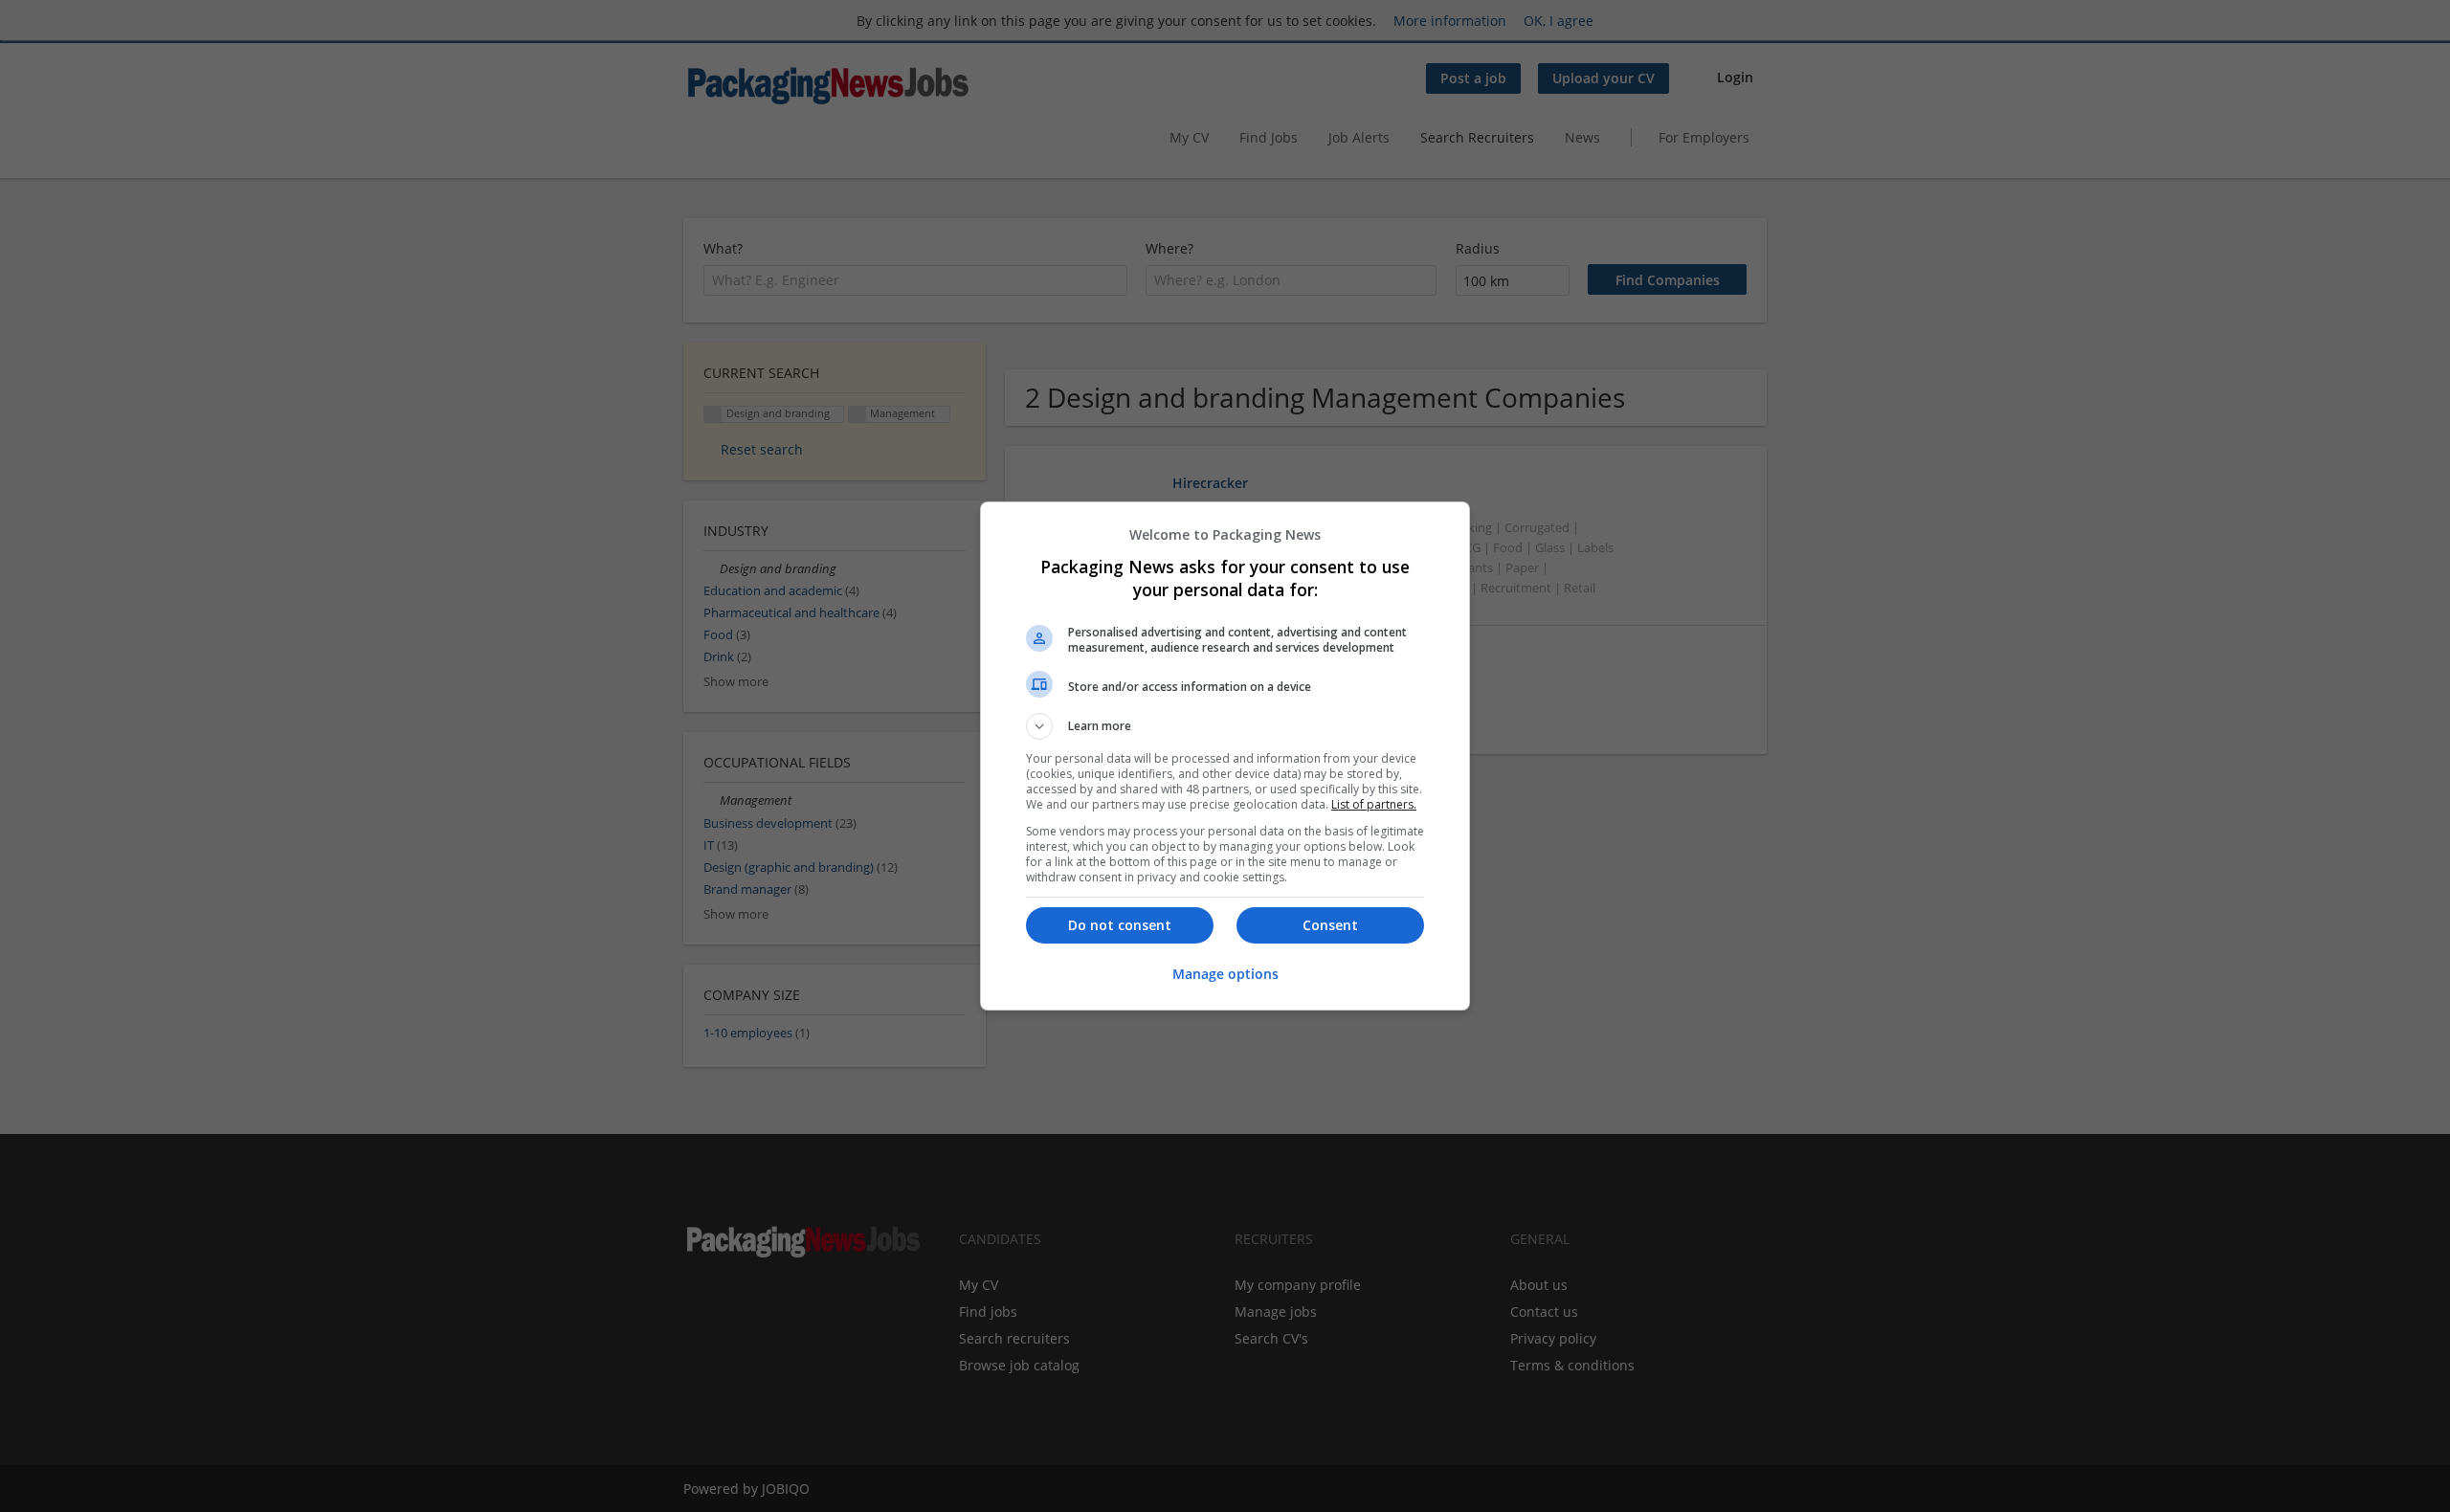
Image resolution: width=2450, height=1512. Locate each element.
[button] (1225, 726)
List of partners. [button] (1374, 804)
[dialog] (1225, 756)
